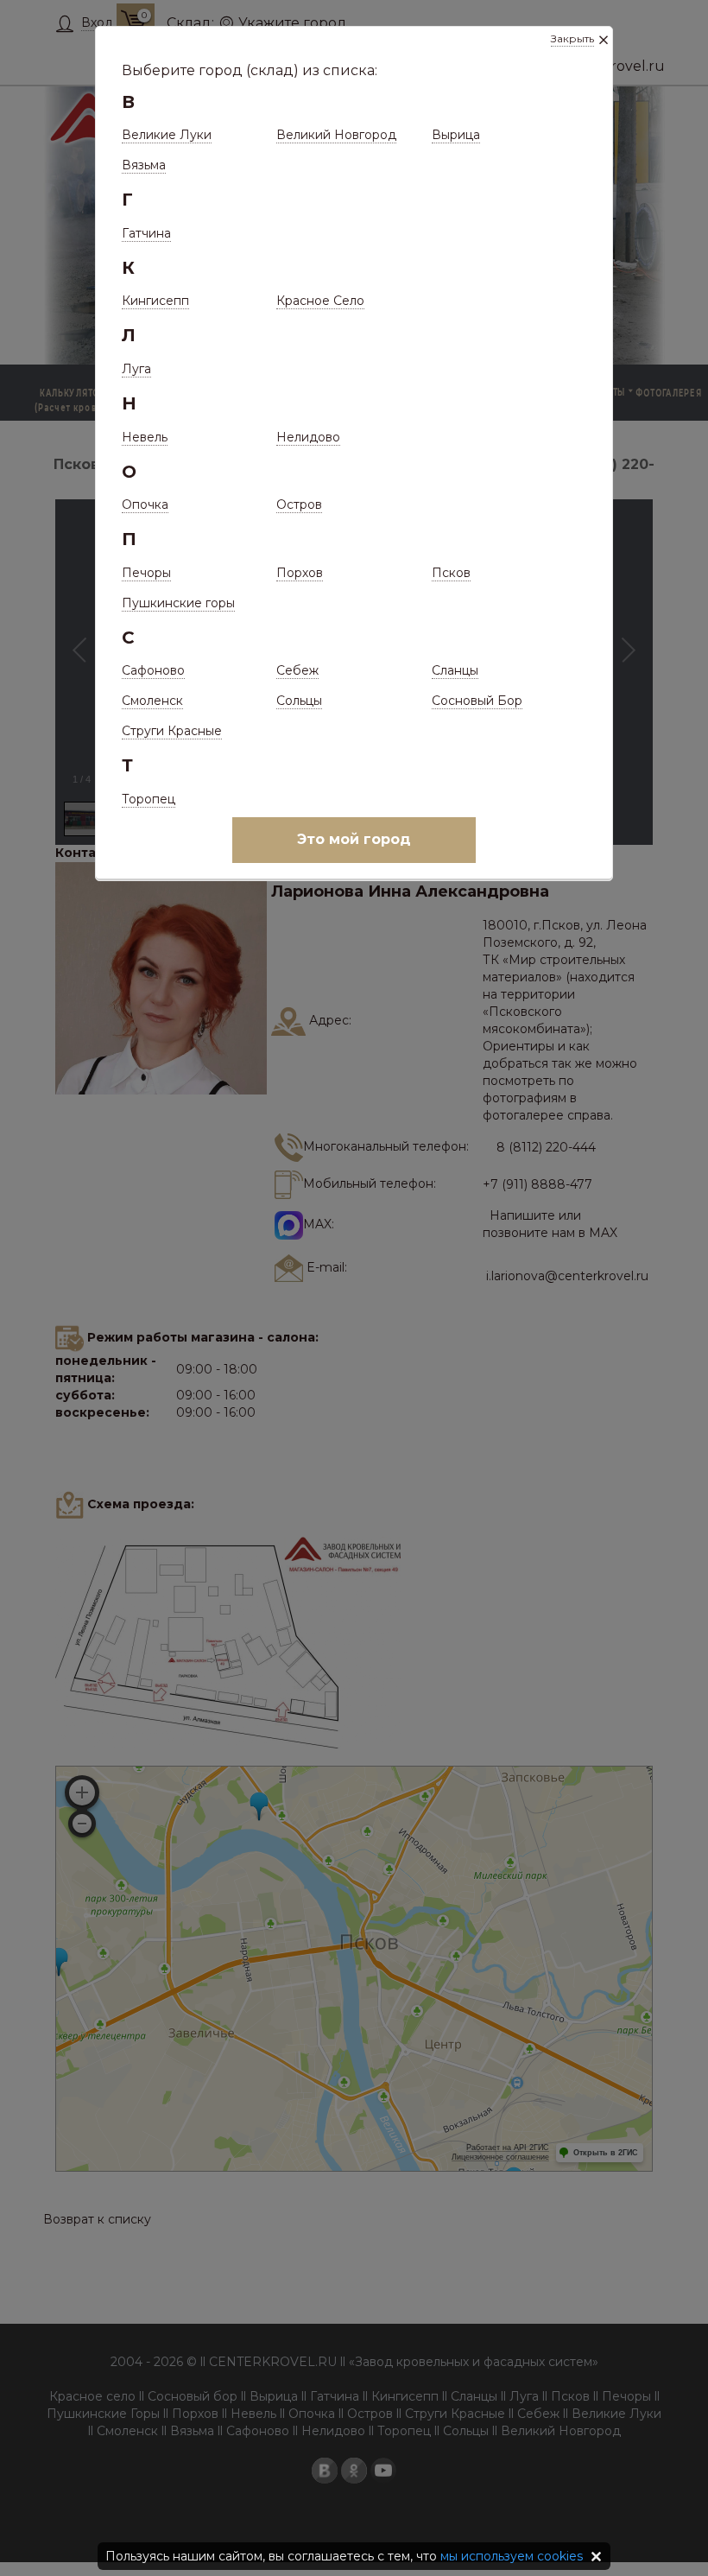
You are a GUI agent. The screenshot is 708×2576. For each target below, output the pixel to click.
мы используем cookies (512, 2556)
